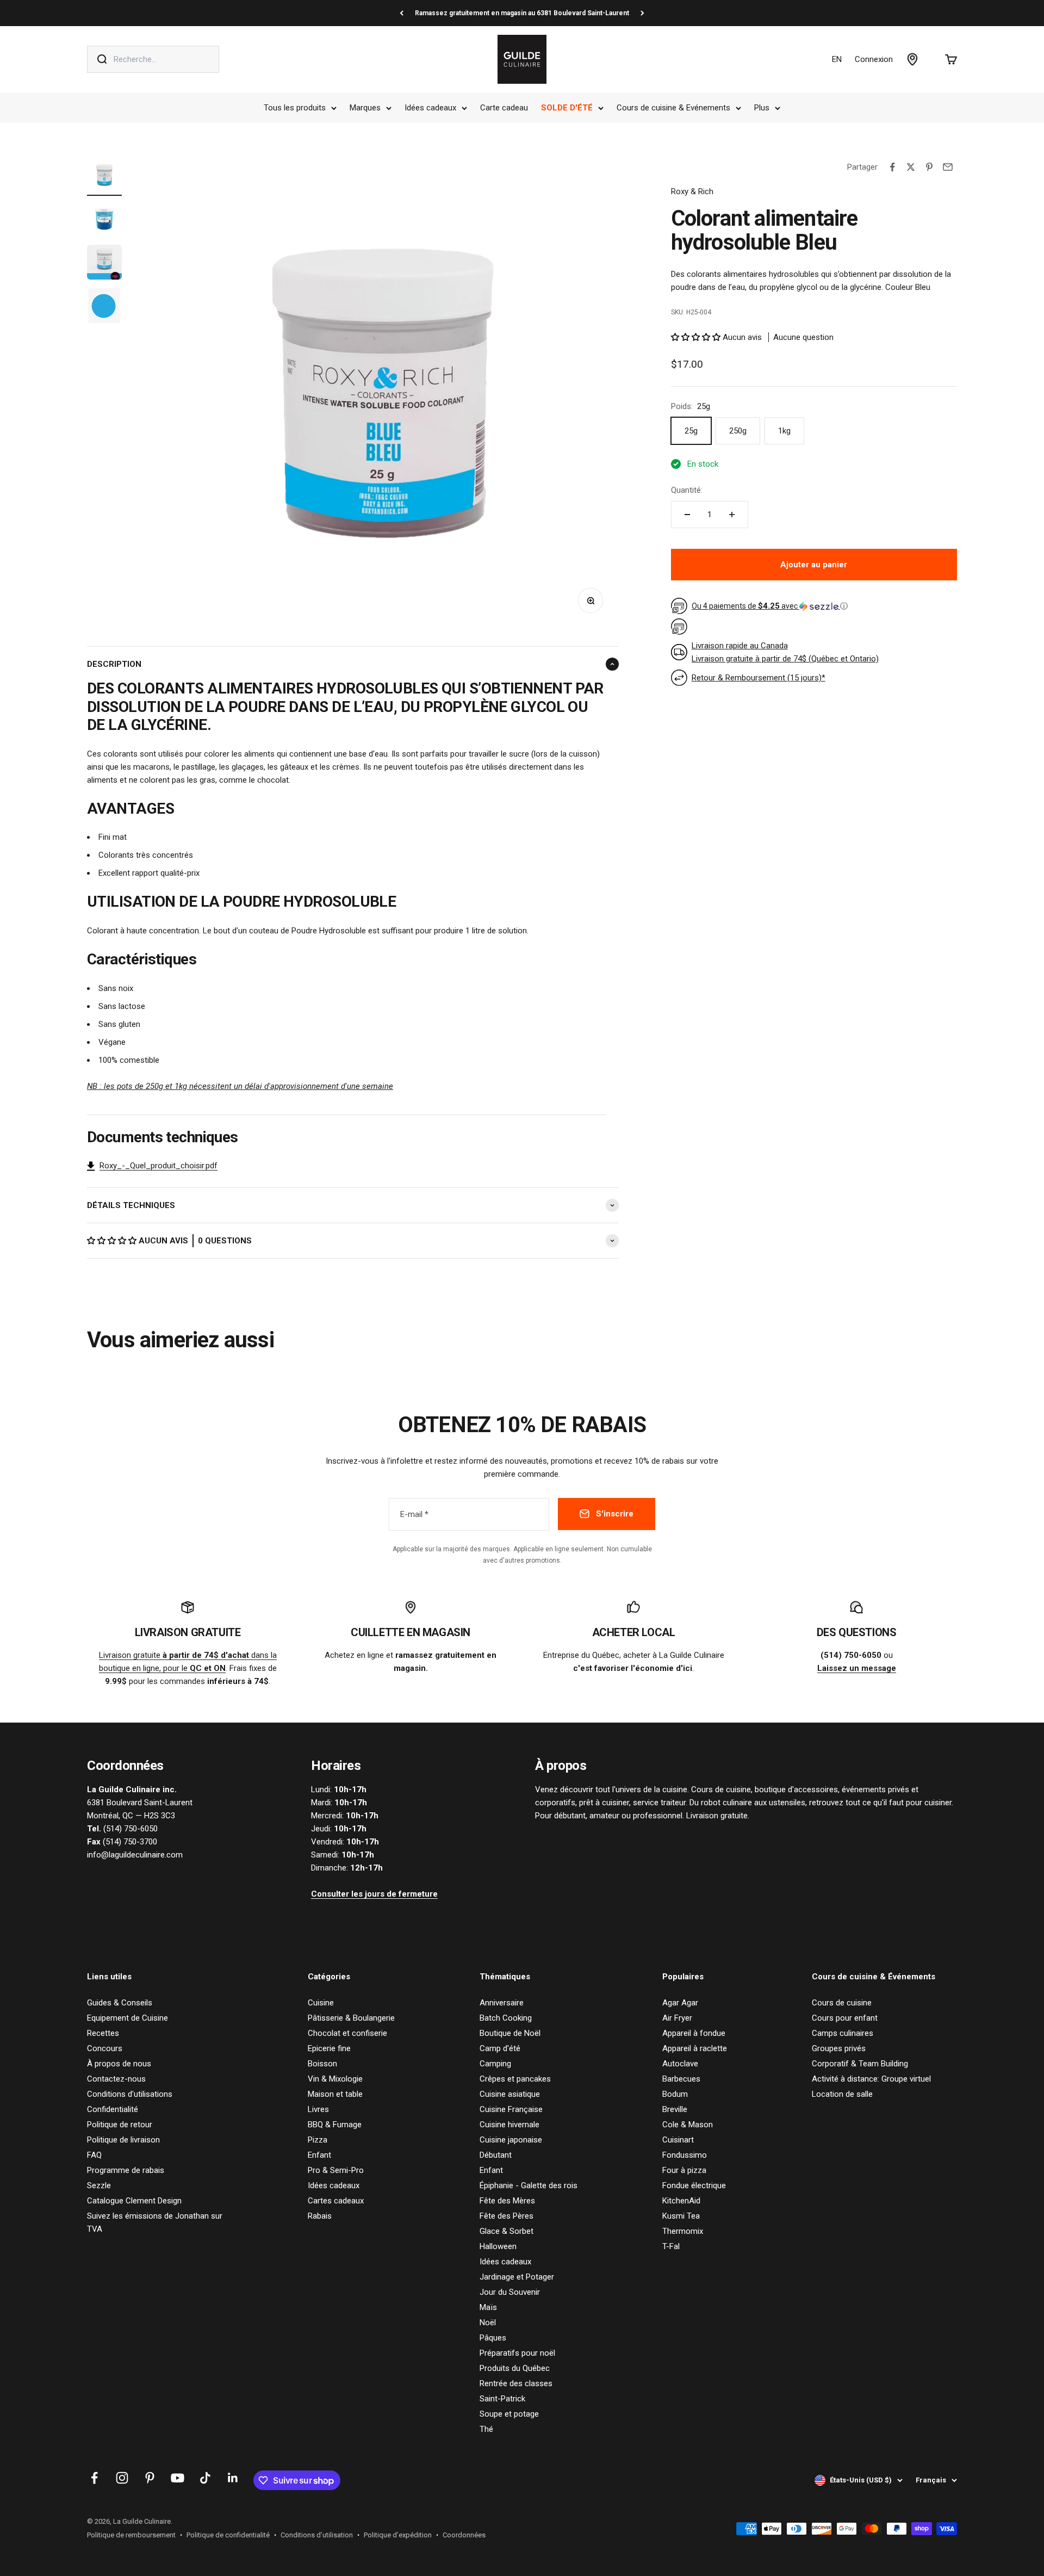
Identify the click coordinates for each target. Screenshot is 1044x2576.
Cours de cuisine (842, 2003)
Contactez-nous (116, 2079)
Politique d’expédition (398, 2535)
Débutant (496, 2155)
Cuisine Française (511, 2109)
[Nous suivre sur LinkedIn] (233, 2478)
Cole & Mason (688, 2125)
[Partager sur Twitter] (911, 167)
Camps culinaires (843, 2033)
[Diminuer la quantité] (687, 515)
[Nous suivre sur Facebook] (94, 2478)
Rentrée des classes (516, 2383)
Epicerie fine (329, 2048)
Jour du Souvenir (510, 2292)
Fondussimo (685, 2155)
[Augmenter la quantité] (732, 515)
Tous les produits (295, 108)
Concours (105, 2048)
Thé (486, 2429)
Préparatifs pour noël (517, 2353)
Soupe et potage (509, 2414)
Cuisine (321, 2003)
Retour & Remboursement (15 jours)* (759, 678)
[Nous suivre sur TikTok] (205, 2478)
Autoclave (680, 2064)
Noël (488, 2323)
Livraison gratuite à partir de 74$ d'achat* (522, 13)
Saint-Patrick (502, 2399)
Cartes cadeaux (336, 2201)
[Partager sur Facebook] (892, 167)
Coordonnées (464, 2535)
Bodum (675, 2094)
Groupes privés (839, 2048)
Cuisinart (678, 2140)
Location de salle (842, 2094)
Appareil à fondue (694, 2033)
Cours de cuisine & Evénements (673, 108)
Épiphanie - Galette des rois (529, 2185)
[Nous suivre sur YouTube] (178, 2478)
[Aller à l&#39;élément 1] (104, 177)
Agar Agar (680, 2003)
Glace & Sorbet (507, 2231)
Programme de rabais (126, 2170)
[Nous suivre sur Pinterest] (150, 2478)
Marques (365, 108)
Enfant (319, 2155)
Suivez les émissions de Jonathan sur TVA (155, 2222)
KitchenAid (681, 2201)
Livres (318, 2109)
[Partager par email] (948, 167)
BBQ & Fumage (335, 2125)
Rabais (320, 2216)
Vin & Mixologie (335, 2079)
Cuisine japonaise (511, 2140)
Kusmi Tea (681, 2216)
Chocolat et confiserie (347, 2033)
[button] (113, 1241)
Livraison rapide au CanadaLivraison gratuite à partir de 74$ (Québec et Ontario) (785, 652)
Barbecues (681, 2079)
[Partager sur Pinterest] (929, 167)
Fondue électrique (694, 2185)
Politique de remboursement (131, 2535)
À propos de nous (119, 2064)
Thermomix (683, 2231)
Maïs (488, 2307)
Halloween (498, 2246)
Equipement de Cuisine (128, 2018)
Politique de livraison (123, 2140)
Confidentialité (113, 2109)
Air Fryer (677, 2018)
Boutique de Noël (510, 2033)
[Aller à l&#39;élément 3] (104, 264)
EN (837, 59)
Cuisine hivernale (509, 2125)
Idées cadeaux (430, 108)
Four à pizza (684, 2170)
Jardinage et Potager (517, 2277)
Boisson (322, 2064)
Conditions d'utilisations (130, 2094)
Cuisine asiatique (510, 2094)
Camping (495, 2064)
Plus (762, 108)
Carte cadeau (504, 108)
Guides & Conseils (120, 2003)
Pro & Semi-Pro (336, 2170)
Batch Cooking (506, 2018)
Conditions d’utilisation (317, 2535)
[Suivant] (642, 13)
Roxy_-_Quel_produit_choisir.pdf (159, 1166)
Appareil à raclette (695, 2048)
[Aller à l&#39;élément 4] (104, 307)
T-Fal (671, 2246)
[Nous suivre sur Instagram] (122, 2478)
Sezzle (99, 2185)
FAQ (94, 2155)
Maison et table (335, 2094)
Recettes (103, 2033)
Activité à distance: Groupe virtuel (871, 2079)
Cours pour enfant (845, 2018)
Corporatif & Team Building (860, 2064)
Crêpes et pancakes (515, 2079)
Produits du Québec (515, 2368)
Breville (675, 2109)
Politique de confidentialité (228, 2535)
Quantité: (687, 490)
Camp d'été (500, 2048)
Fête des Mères (507, 2201)
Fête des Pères (507, 2216)
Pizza (318, 2140)
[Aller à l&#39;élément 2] (104, 220)
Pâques (493, 2338)
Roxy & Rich (692, 191)
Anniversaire (502, 2003)
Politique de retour (120, 2125)
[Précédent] (402, 13)
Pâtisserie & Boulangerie (351, 2018)
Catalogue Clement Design (134, 2201)
